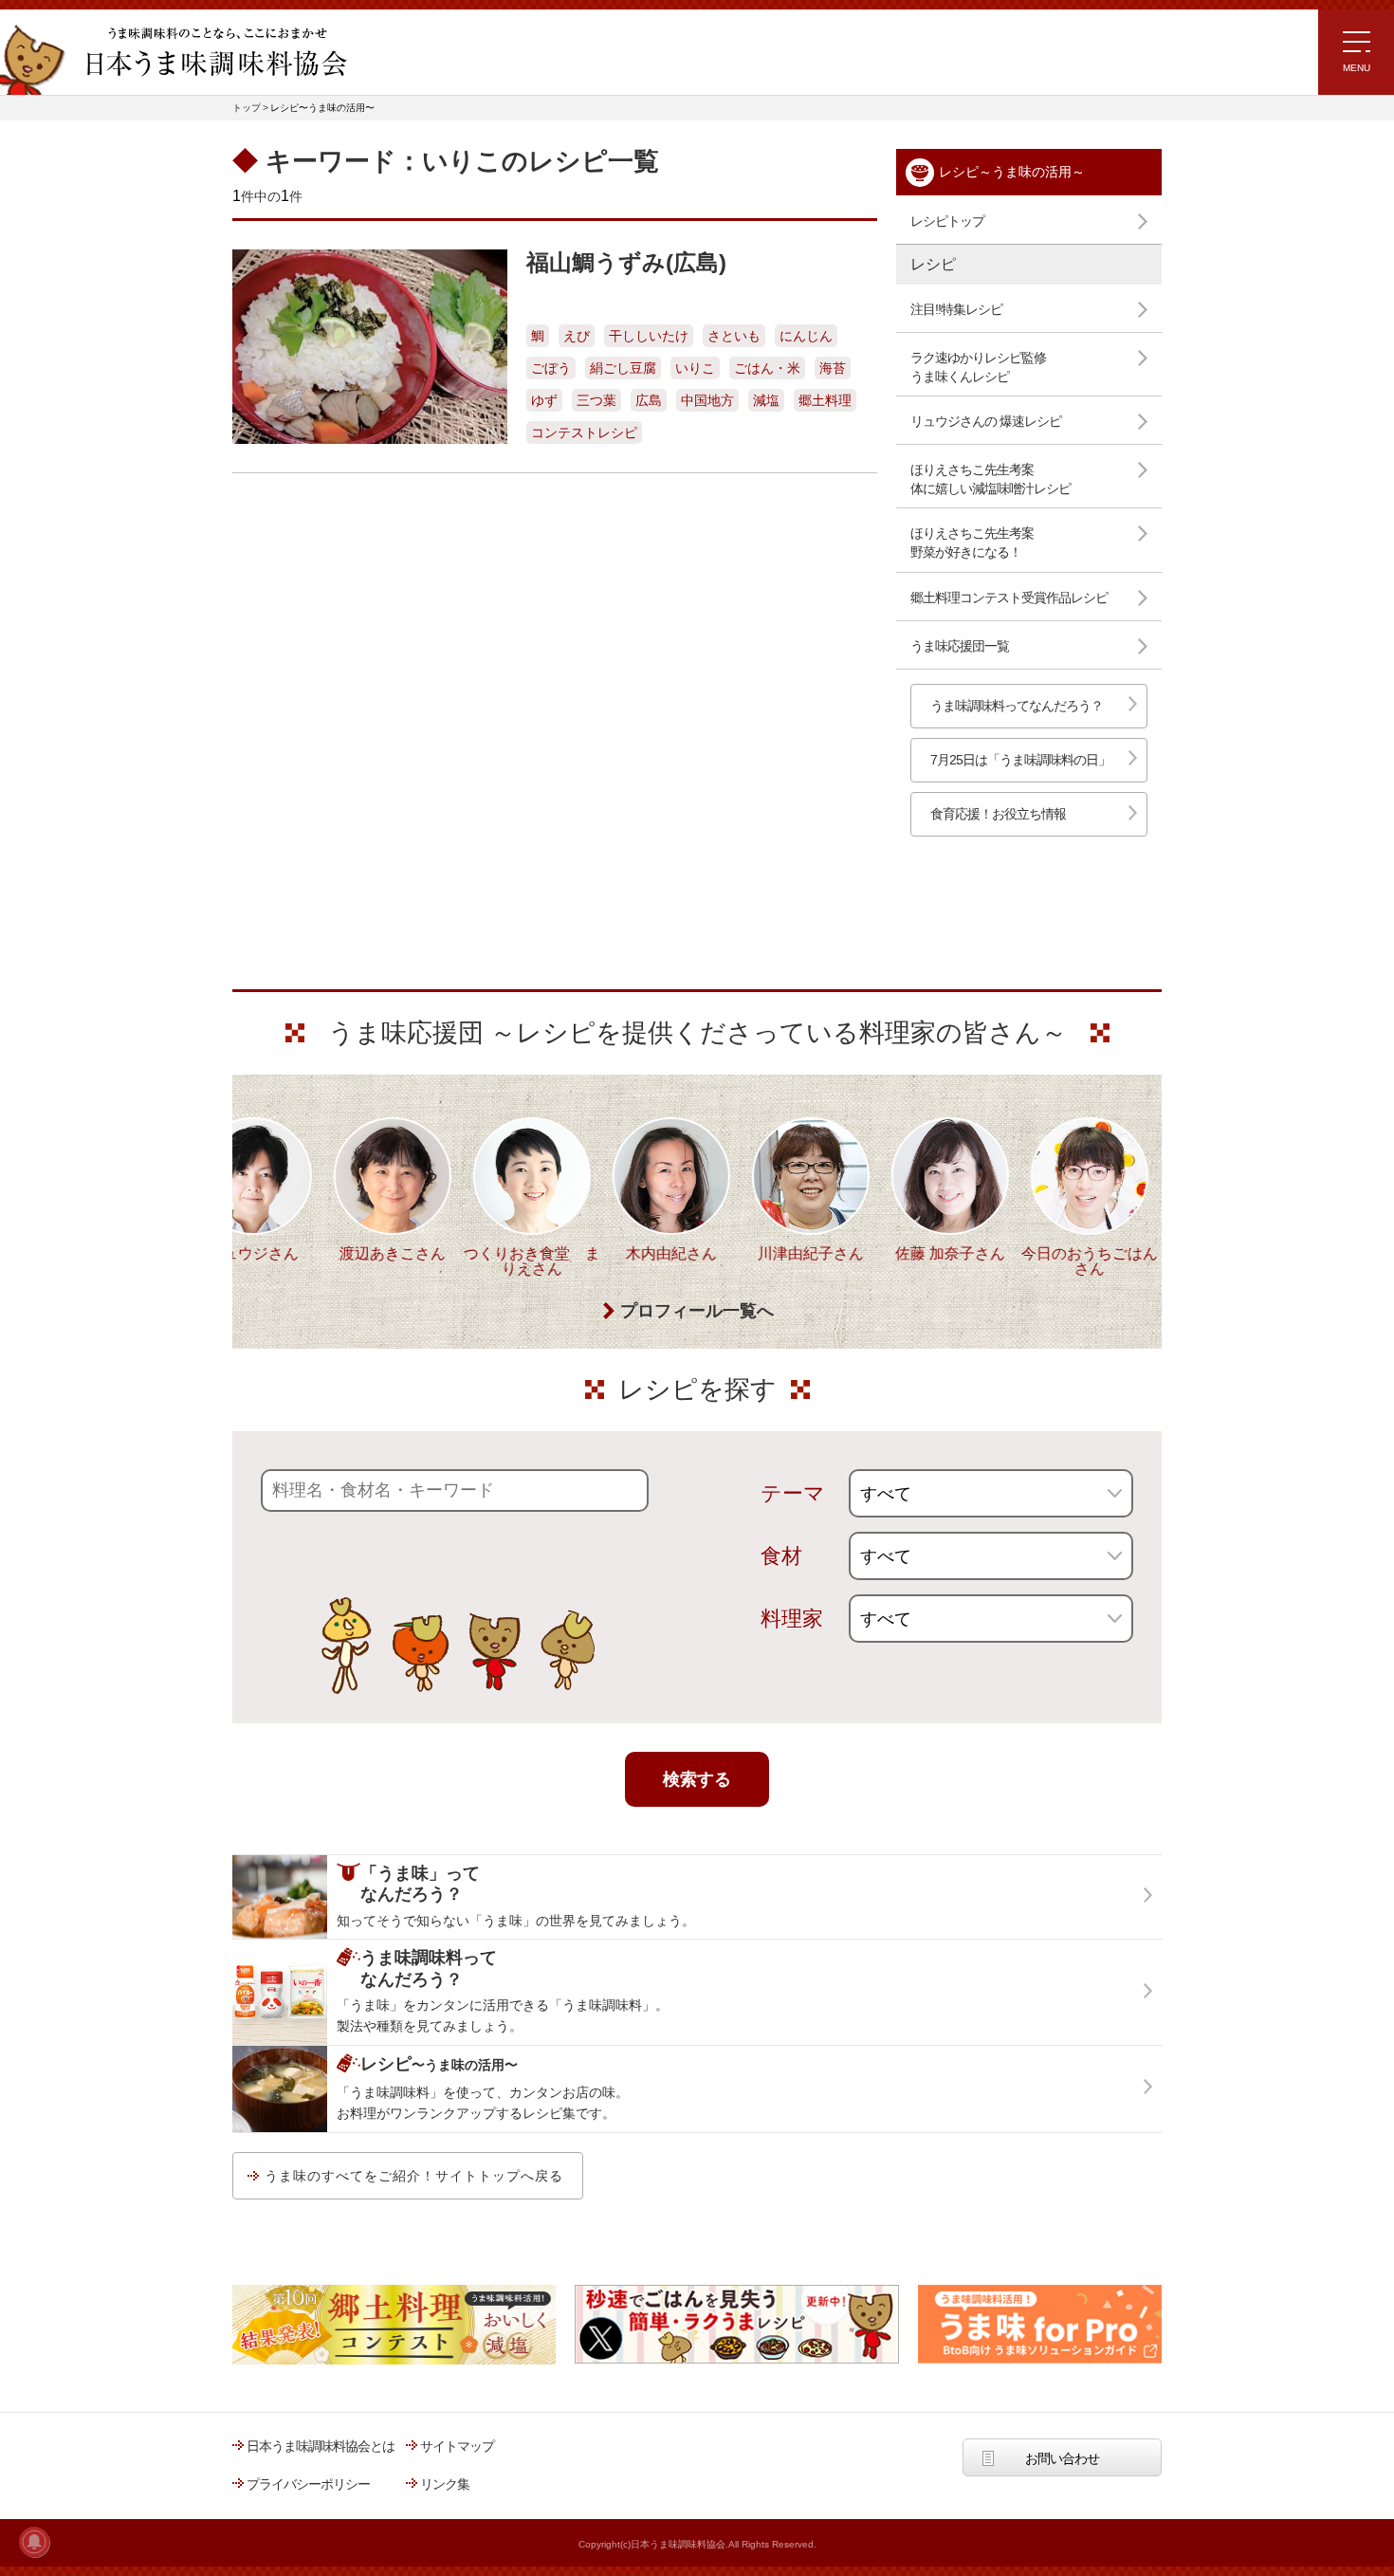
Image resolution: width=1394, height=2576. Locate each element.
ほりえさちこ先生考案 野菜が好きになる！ (972, 543)
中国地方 (707, 400)
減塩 (766, 400)
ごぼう (551, 368)
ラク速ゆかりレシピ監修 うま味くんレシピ (978, 367)
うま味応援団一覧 (960, 646)
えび (577, 336)
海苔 (833, 368)
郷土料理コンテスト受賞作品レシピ (1009, 598)
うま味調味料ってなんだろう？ (1017, 706)
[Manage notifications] (34, 2542)
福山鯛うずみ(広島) (626, 262)
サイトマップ (457, 2446)
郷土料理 (825, 400)
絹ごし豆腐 (623, 368)
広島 (649, 400)
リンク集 (445, 2484)
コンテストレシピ (584, 432)
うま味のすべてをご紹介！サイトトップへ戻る (414, 2176)
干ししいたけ (649, 336)
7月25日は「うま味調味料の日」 (1020, 760)
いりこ (695, 368)
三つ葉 (596, 400)
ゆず (544, 400)
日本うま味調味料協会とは (321, 2446)
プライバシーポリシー (308, 2484)
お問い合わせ (1062, 2458)
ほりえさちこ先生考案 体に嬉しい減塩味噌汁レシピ (990, 479)
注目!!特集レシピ (956, 309)
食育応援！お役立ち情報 (998, 814)
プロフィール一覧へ (697, 1311)
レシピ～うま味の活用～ (1012, 172)
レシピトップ (947, 221)
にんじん (806, 336)
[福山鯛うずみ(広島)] (370, 347)
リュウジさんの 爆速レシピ (986, 421)
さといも (734, 336)
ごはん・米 (767, 368)
